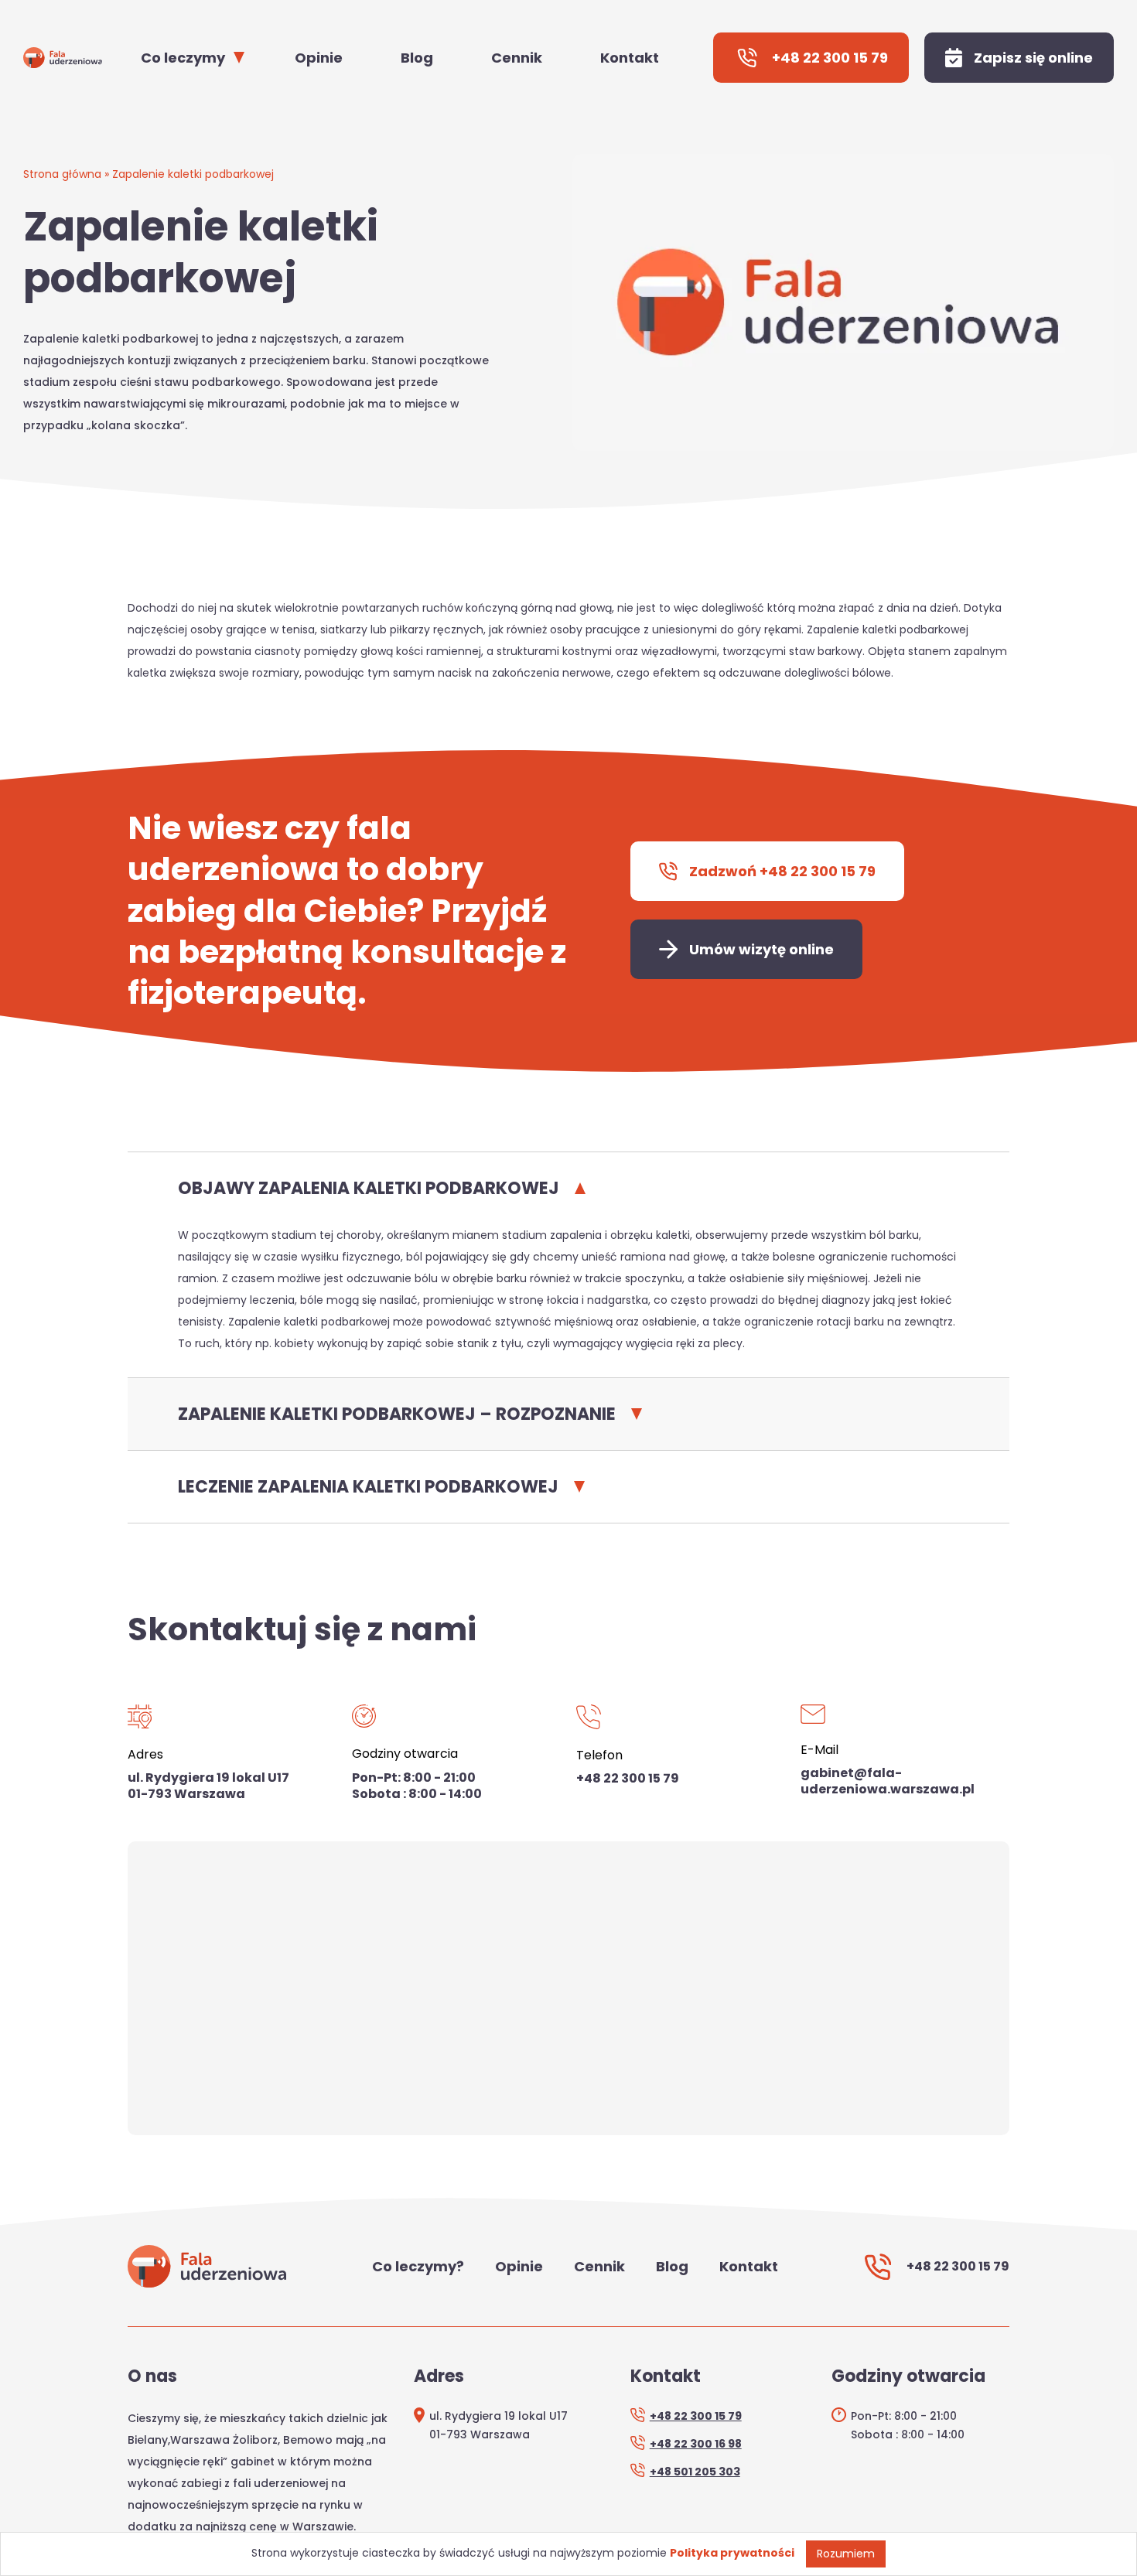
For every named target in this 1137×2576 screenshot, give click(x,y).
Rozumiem (846, 2554)
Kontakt (630, 58)
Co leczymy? (418, 2266)
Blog (417, 58)
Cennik (517, 58)
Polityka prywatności (732, 2553)
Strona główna (62, 174)
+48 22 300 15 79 (628, 1778)
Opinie (319, 58)
